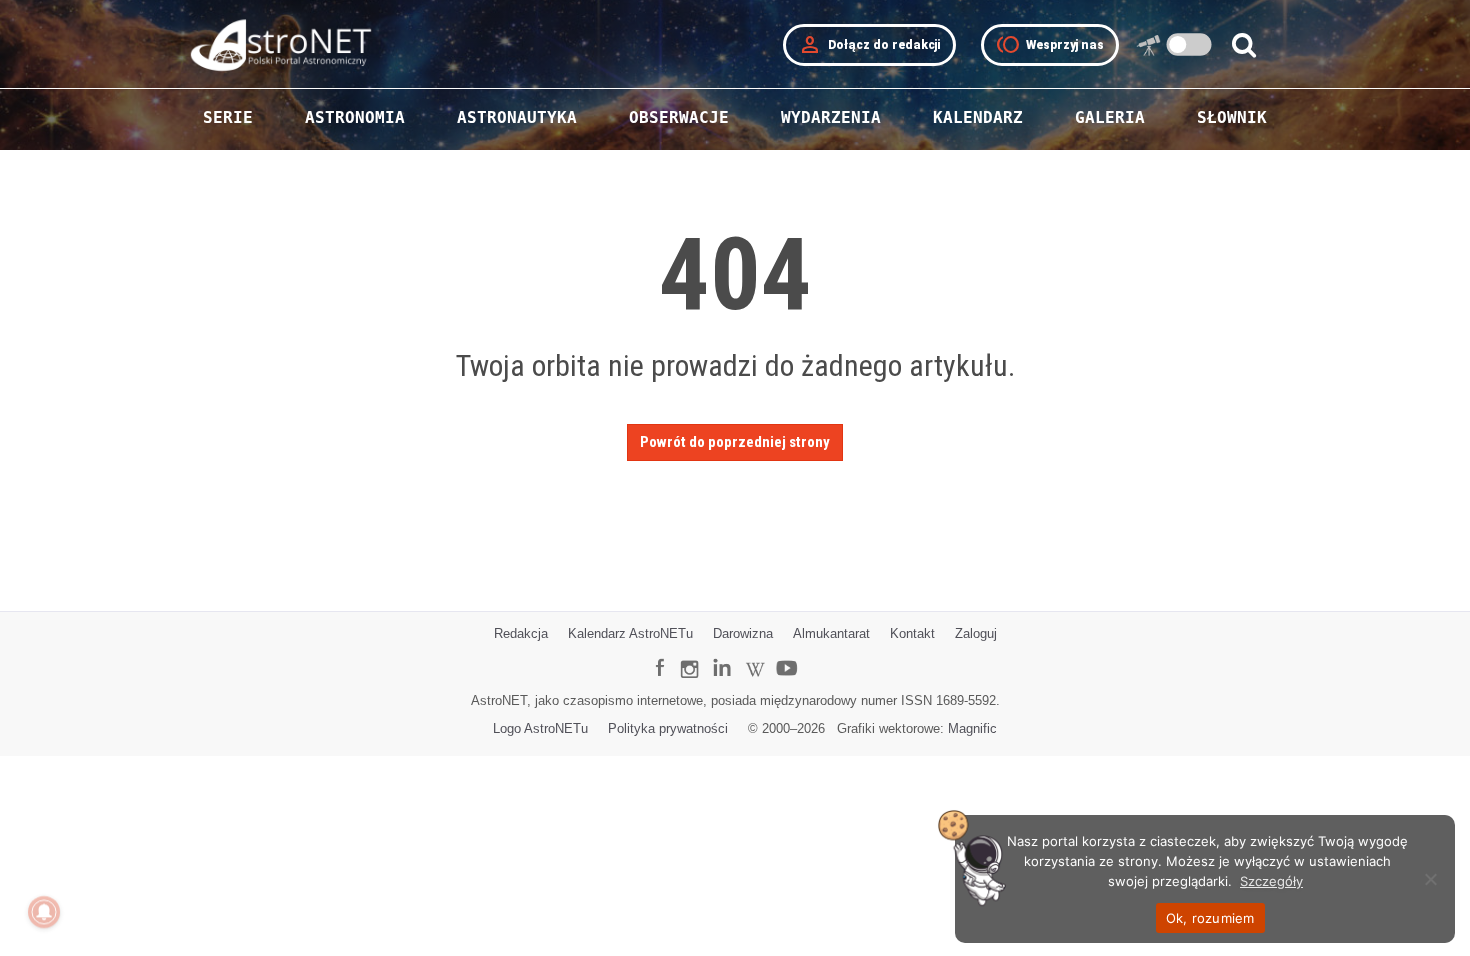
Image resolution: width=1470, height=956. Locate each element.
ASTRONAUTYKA (517, 117)
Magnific (972, 728)
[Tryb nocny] (1189, 44)
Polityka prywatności (668, 728)
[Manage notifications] (44, 912)
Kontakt (912, 633)
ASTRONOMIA (355, 117)
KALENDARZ (978, 117)
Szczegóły (1271, 881)
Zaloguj (976, 633)
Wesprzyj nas (1050, 45)
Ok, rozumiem (1210, 918)
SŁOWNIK (1232, 117)
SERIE (228, 117)
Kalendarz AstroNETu (630, 633)
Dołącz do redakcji (869, 45)
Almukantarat (831, 633)
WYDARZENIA (831, 117)
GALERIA (1110, 117)
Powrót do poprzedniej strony (735, 442)
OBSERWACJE (679, 117)
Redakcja (521, 633)
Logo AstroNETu (540, 728)
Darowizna (743, 633)
